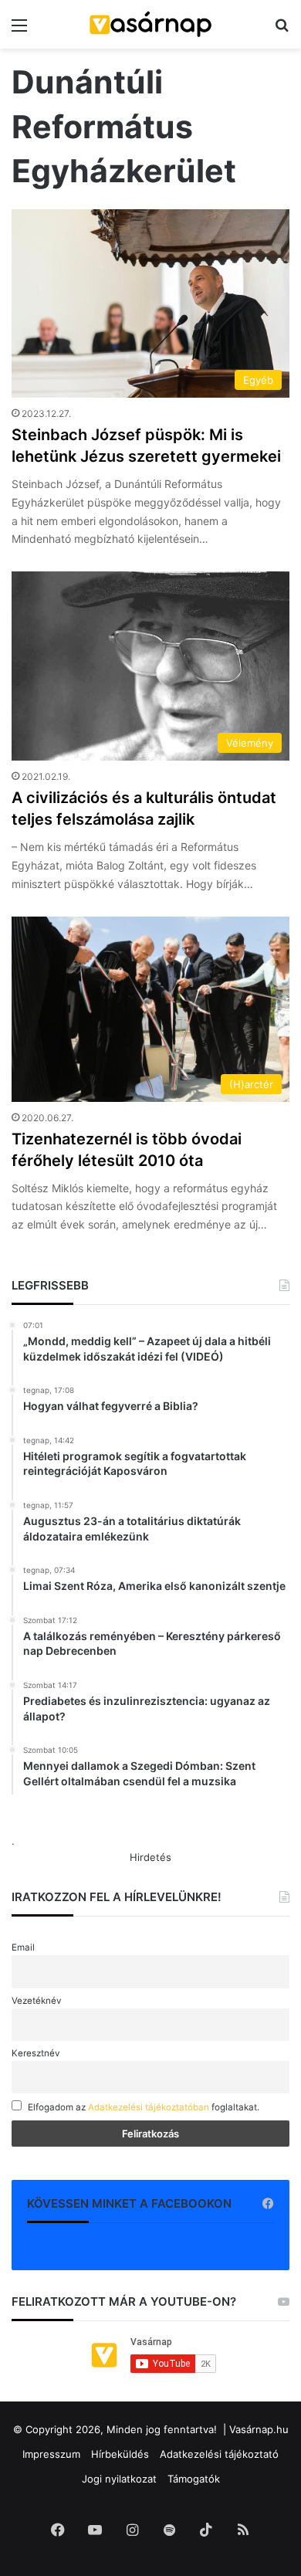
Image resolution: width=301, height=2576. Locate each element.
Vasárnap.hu (259, 2429)
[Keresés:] (282, 31)
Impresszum (51, 2454)
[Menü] (19, 31)
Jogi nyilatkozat (119, 2479)
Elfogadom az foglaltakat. (144, 2107)
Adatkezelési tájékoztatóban (149, 2107)
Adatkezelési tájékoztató (219, 2454)
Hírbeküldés (120, 2454)
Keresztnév (36, 2053)
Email (23, 1947)
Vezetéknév (37, 2001)
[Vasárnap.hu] (150, 24)
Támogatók (194, 2479)
